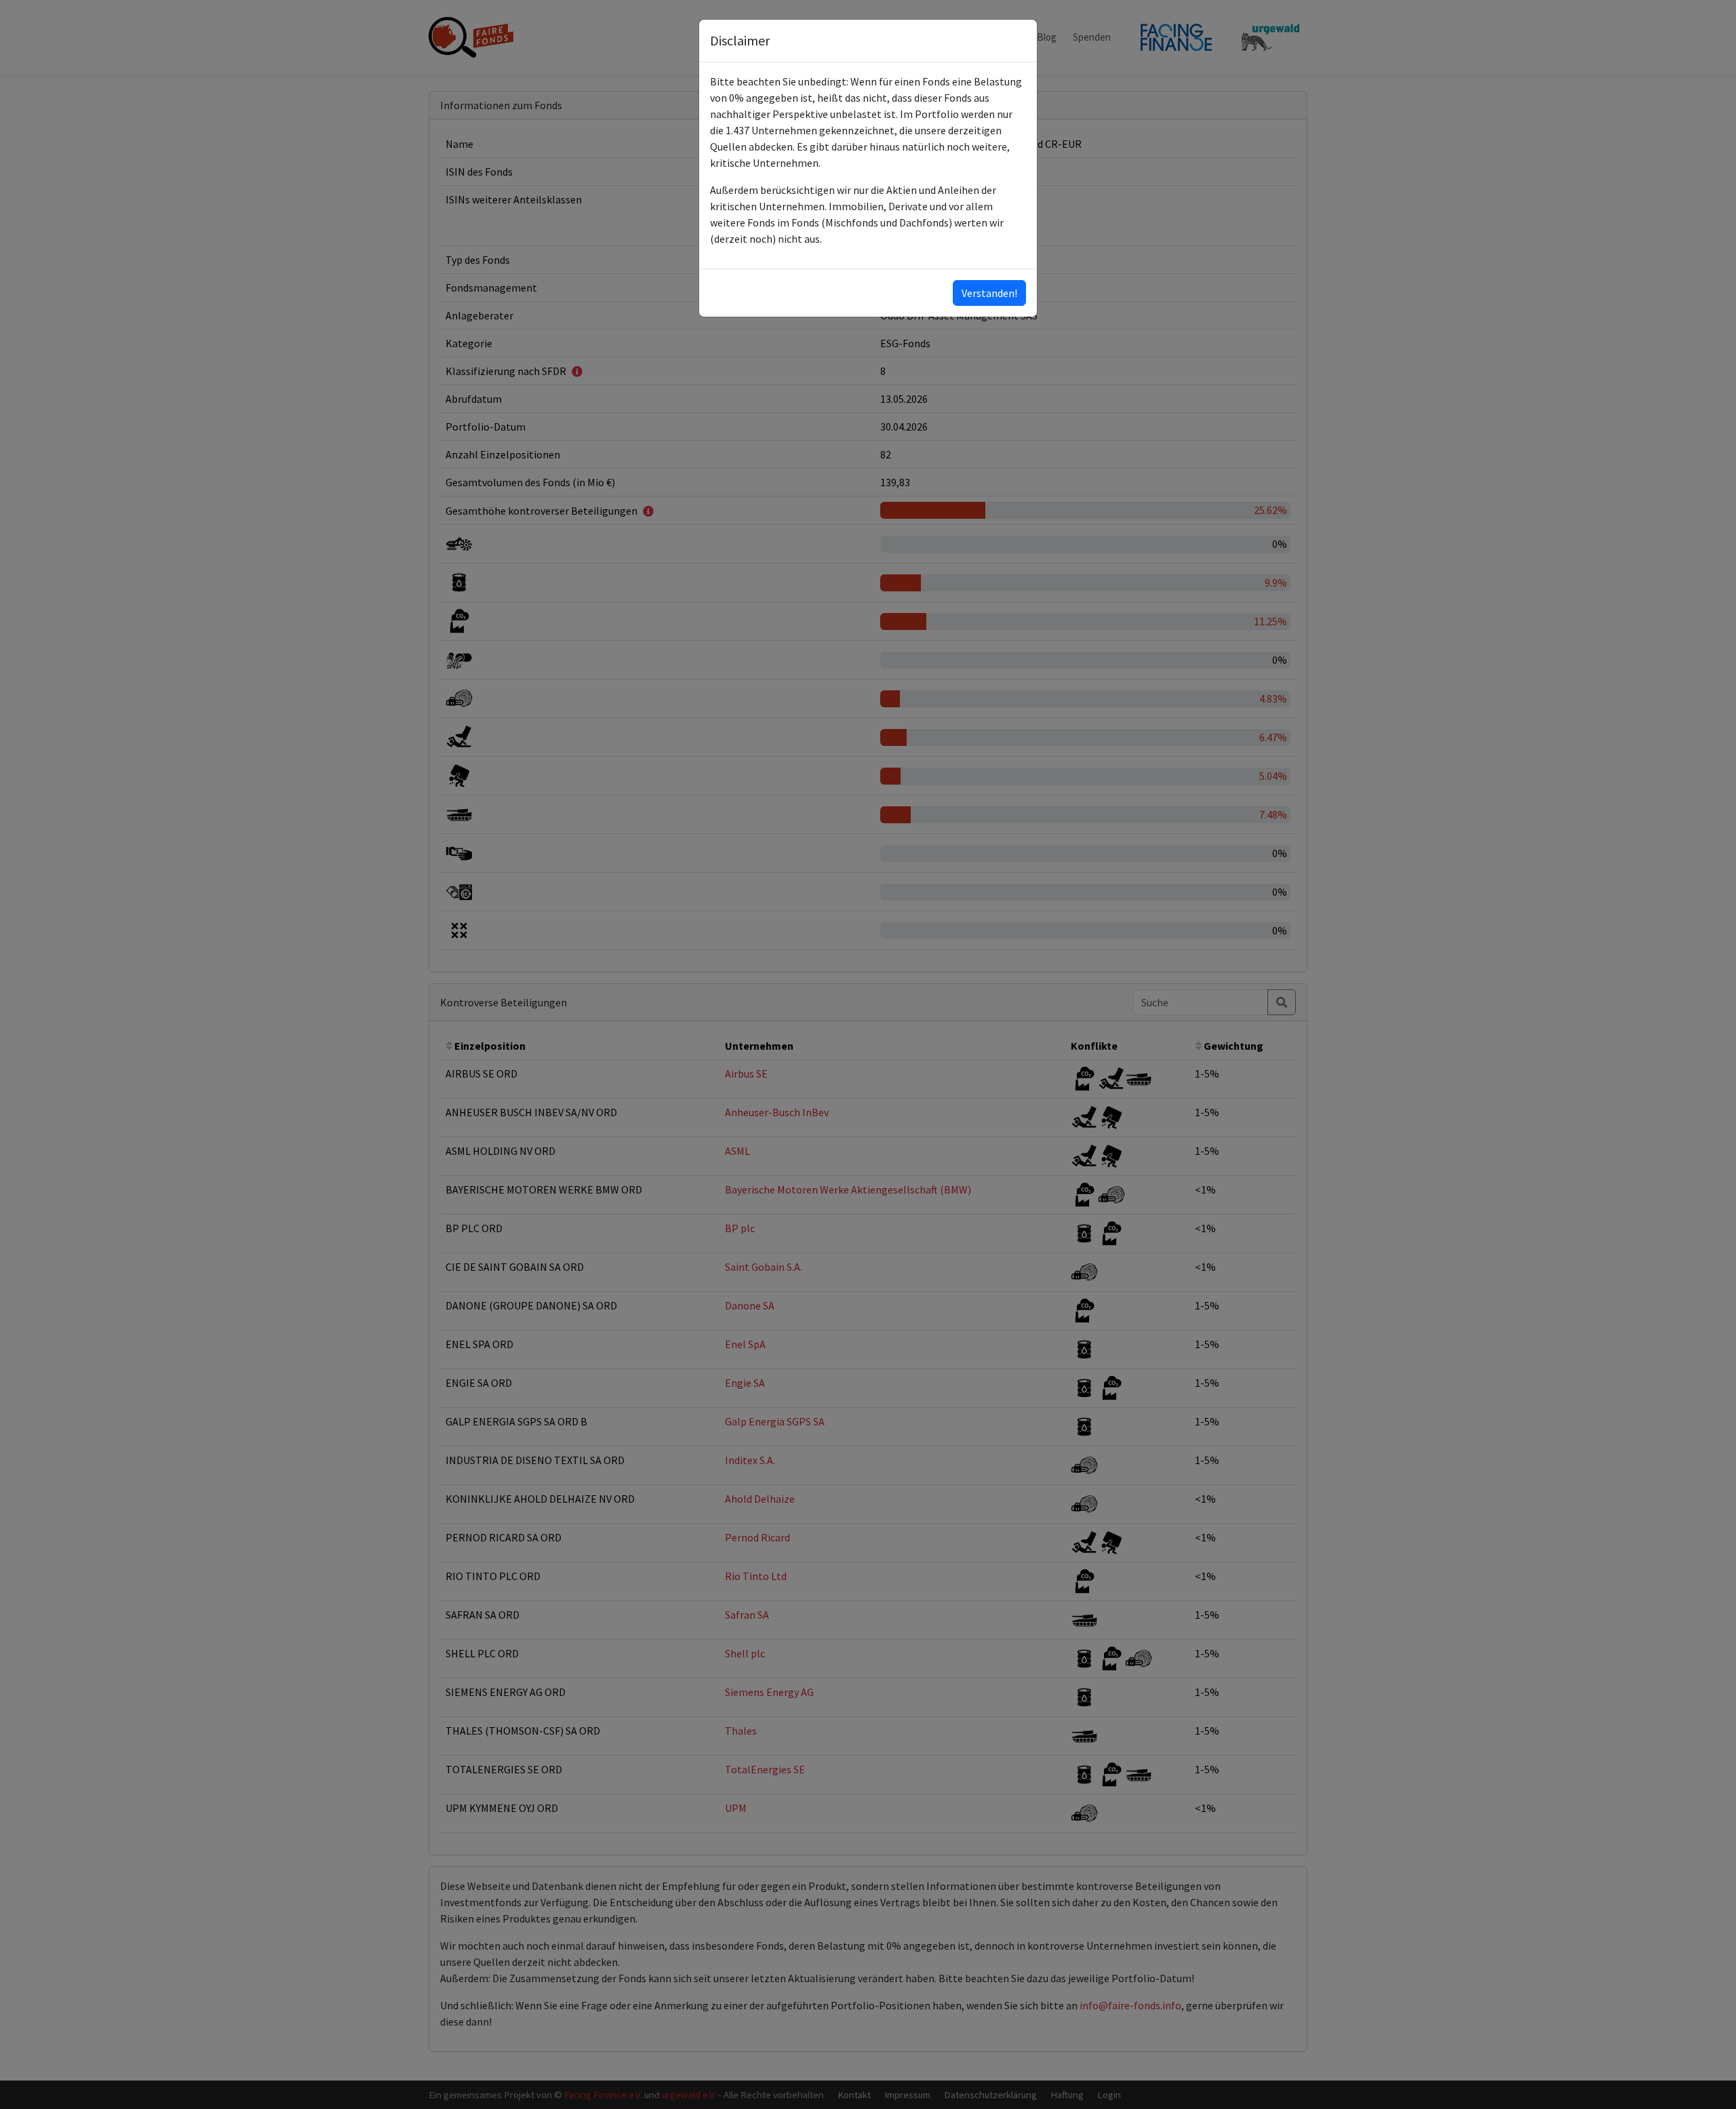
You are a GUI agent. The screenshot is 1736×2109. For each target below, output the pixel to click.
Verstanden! (989, 293)
